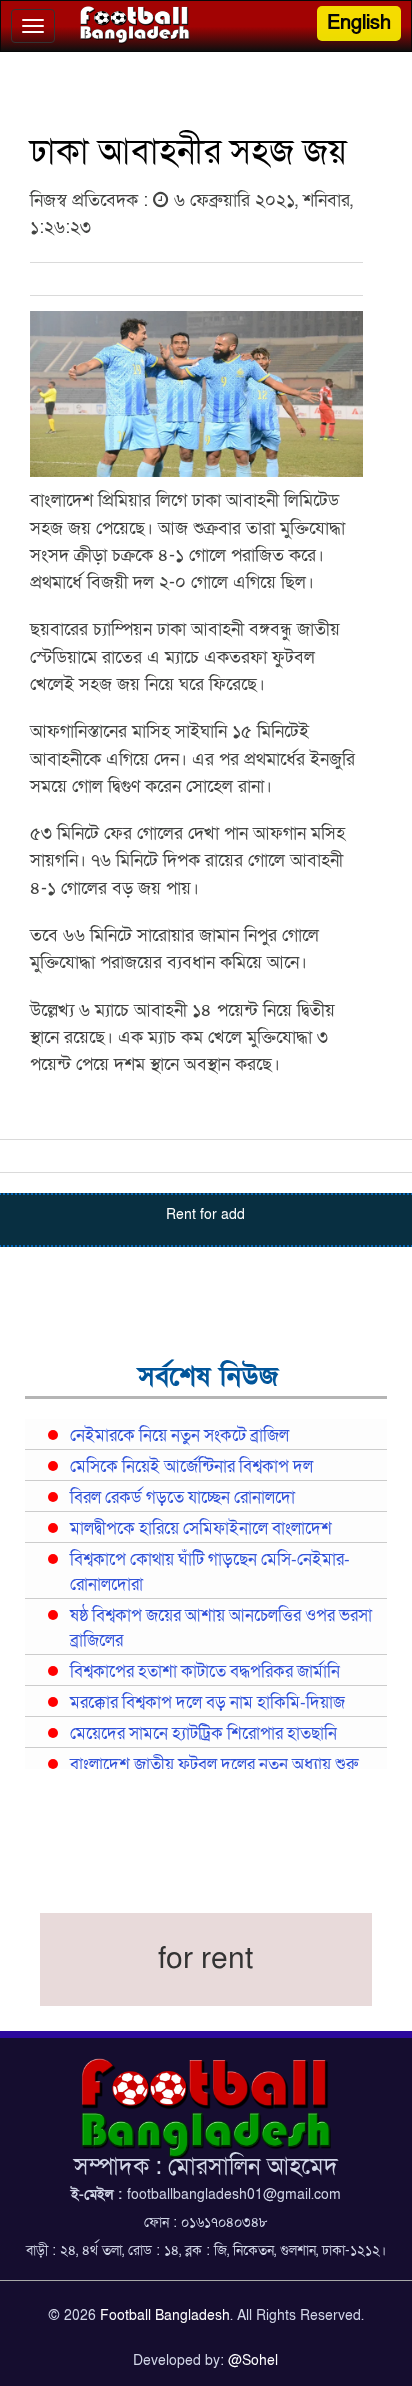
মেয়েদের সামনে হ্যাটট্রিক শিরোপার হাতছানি (203, 1734)
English (359, 23)
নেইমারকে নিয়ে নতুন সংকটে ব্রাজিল (179, 1436)
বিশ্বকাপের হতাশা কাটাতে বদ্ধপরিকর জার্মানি (205, 1672)
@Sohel (253, 2360)
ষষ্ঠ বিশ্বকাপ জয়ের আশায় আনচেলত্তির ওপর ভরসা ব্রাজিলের (221, 1628)
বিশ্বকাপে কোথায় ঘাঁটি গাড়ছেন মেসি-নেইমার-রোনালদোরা (210, 1572)
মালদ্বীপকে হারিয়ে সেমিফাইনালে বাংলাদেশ (201, 1529)
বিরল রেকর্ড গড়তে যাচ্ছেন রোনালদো (182, 1498)
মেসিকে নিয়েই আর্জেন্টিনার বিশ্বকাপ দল (191, 1467)
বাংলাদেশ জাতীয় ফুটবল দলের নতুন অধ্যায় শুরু (214, 1765)
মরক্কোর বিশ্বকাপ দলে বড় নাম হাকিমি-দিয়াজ (207, 1703)
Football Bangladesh (165, 2315)
